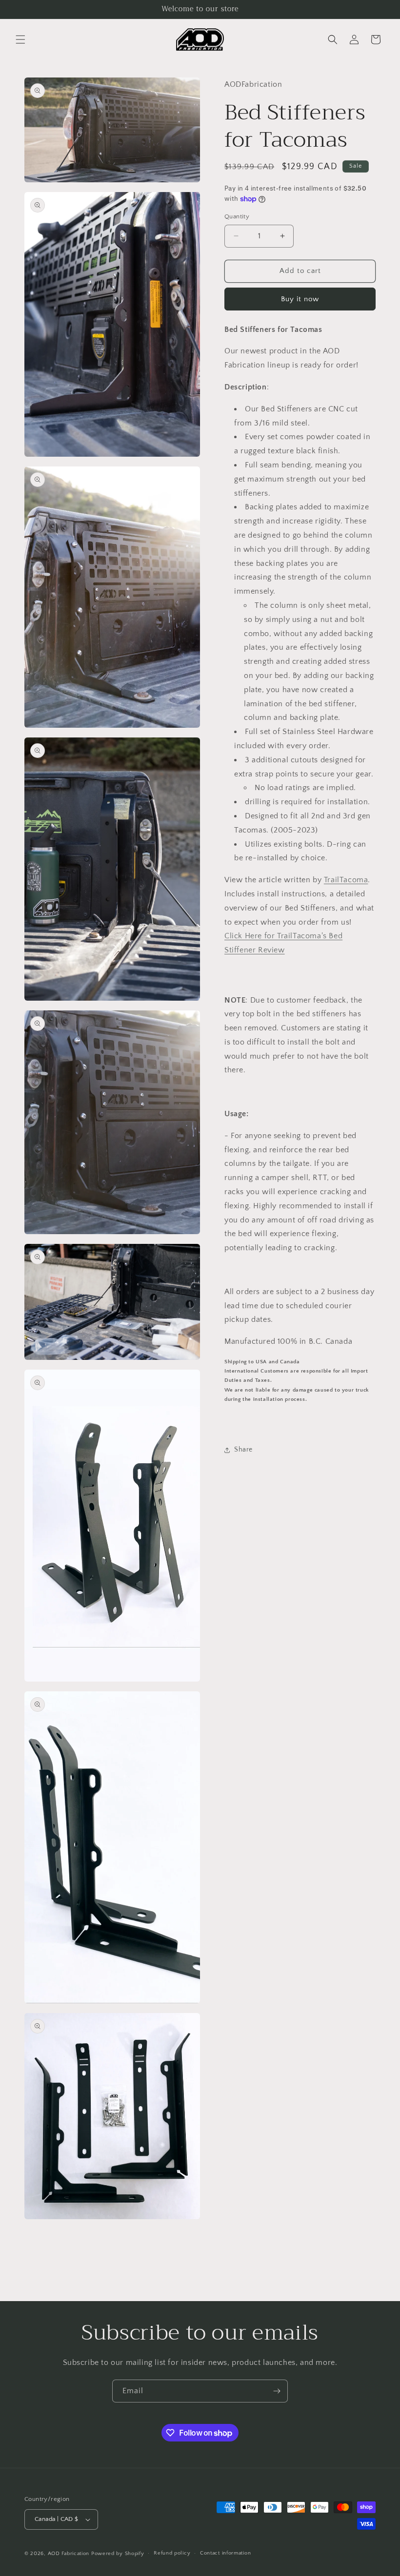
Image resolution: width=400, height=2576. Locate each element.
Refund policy (172, 2553)
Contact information (225, 2553)
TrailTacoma (346, 880)
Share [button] (243, 1450)
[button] (20, 39)
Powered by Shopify (118, 2554)
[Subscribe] (277, 2391)
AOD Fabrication (69, 2554)
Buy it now (300, 299)
